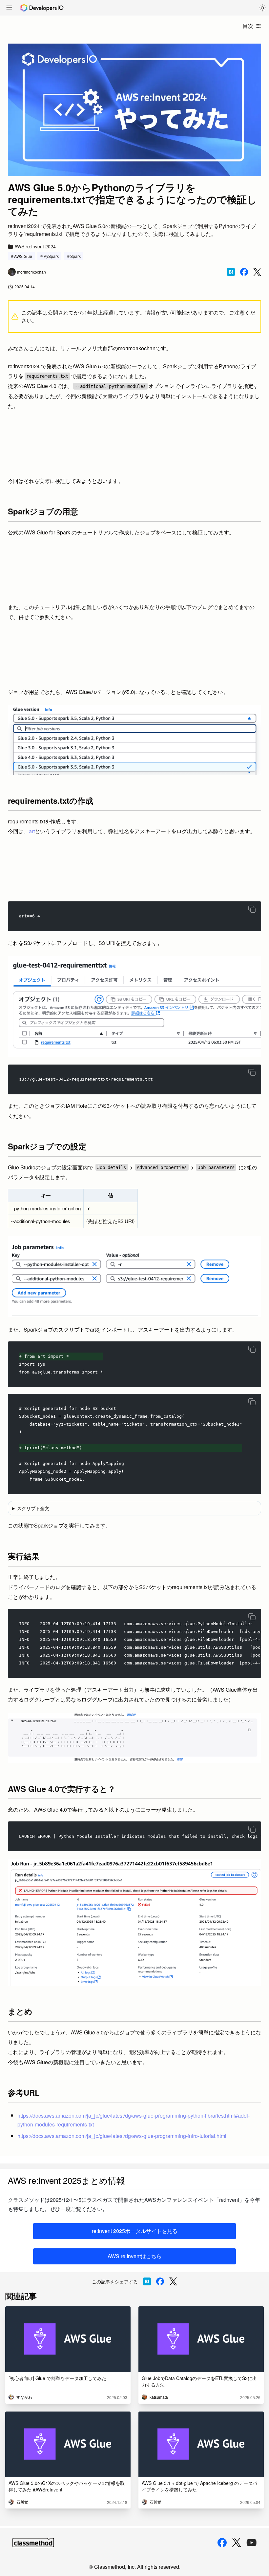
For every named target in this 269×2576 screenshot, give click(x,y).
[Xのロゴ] (237, 2542)
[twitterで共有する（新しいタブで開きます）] (257, 272)
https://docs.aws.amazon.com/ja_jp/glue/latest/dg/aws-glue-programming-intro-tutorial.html (122, 2136)
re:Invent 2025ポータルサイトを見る (135, 2231)
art (32, 831)
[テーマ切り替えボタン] (262, 8)
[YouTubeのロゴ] (252, 2543)
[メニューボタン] (9, 8)
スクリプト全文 (33, 1508)
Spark (75, 256)
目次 (248, 26)
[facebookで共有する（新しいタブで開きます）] (244, 272)
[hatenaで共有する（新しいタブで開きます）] (231, 272)
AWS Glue (23, 256)
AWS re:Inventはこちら (135, 2256)
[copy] (252, 909)
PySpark (51, 256)
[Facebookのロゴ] (222, 2543)
